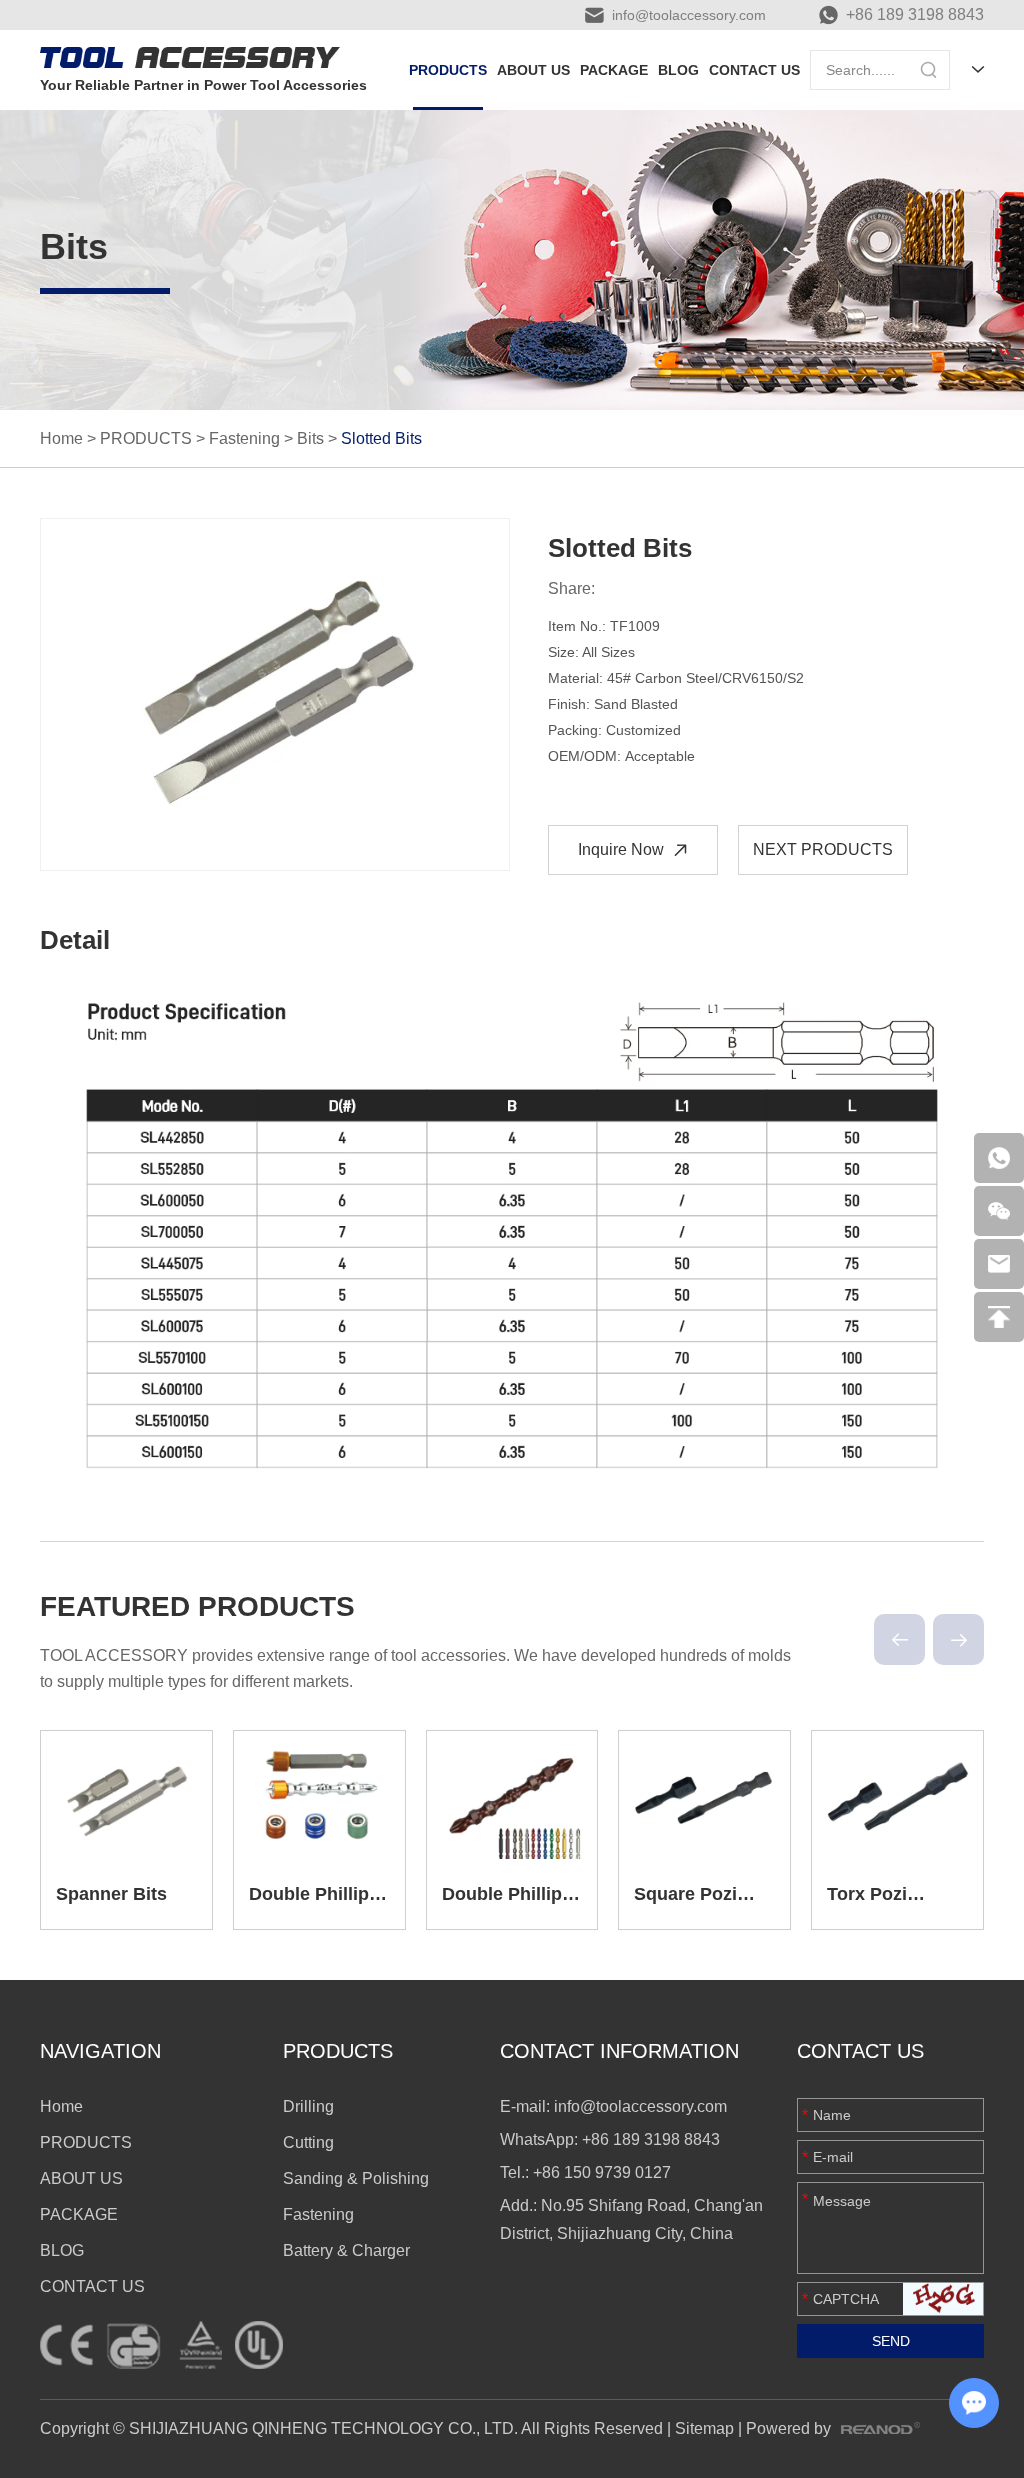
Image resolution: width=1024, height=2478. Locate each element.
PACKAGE (614, 70)
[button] (899, 1639)
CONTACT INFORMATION (619, 2051)
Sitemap (704, 2428)
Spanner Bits (111, 1894)
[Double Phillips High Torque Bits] (319, 1795)
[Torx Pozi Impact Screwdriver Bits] (897, 1795)
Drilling (308, 2106)
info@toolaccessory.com (689, 15)
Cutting (308, 2142)
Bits (310, 438)
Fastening (244, 438)
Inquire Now (621, 849)
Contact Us (860, 2051)
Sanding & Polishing (356, 2178)
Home (61, 438)
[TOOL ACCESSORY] (190, 57)
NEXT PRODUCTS (823, 849)
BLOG (678, 70)
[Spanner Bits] (126, 1795)
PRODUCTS (448, 70)
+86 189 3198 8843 (915, 14)
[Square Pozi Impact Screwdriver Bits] (704, 1795)
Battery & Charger (346, 2250)
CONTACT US (754, 70)
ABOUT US (533, 70)
